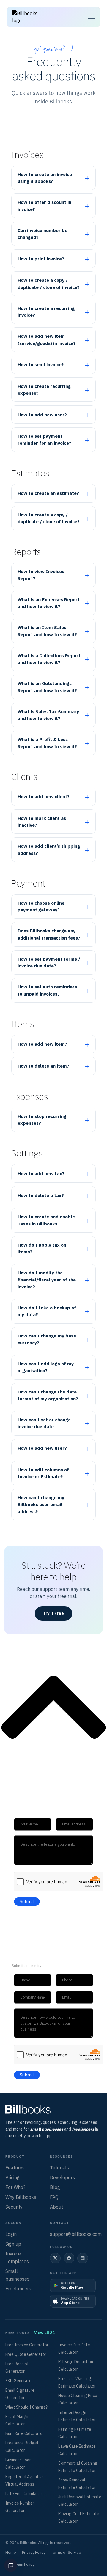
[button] (92, 17)
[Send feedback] (11, 2565)
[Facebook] (69, 2258)
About (56, 2207)
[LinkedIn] (83, 2258)
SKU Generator (19, 2381)
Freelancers (18, 2289)
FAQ (54, 2197)
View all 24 (44, 2333)
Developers (62, 2177)
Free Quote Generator (26, 2354)
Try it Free (53, 1613)
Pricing (12, 2177)
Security (14, 2207)
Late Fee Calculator (24, 2494)
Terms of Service (66, 2552)
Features (15, 2168)
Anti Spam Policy (20, 2564)
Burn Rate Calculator (25, 2433)
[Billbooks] (53, 2109)
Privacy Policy (34, 2552)
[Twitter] (55, 2258)
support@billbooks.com (76, 2234)
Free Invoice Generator (27, 2345)
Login (11, 2234)
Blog (55, 2187)
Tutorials (59, 2168)
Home (11, 2552)
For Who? (15, 2187)
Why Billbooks (21, 2197)
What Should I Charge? (26, 2407)
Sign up (13, 2244)
